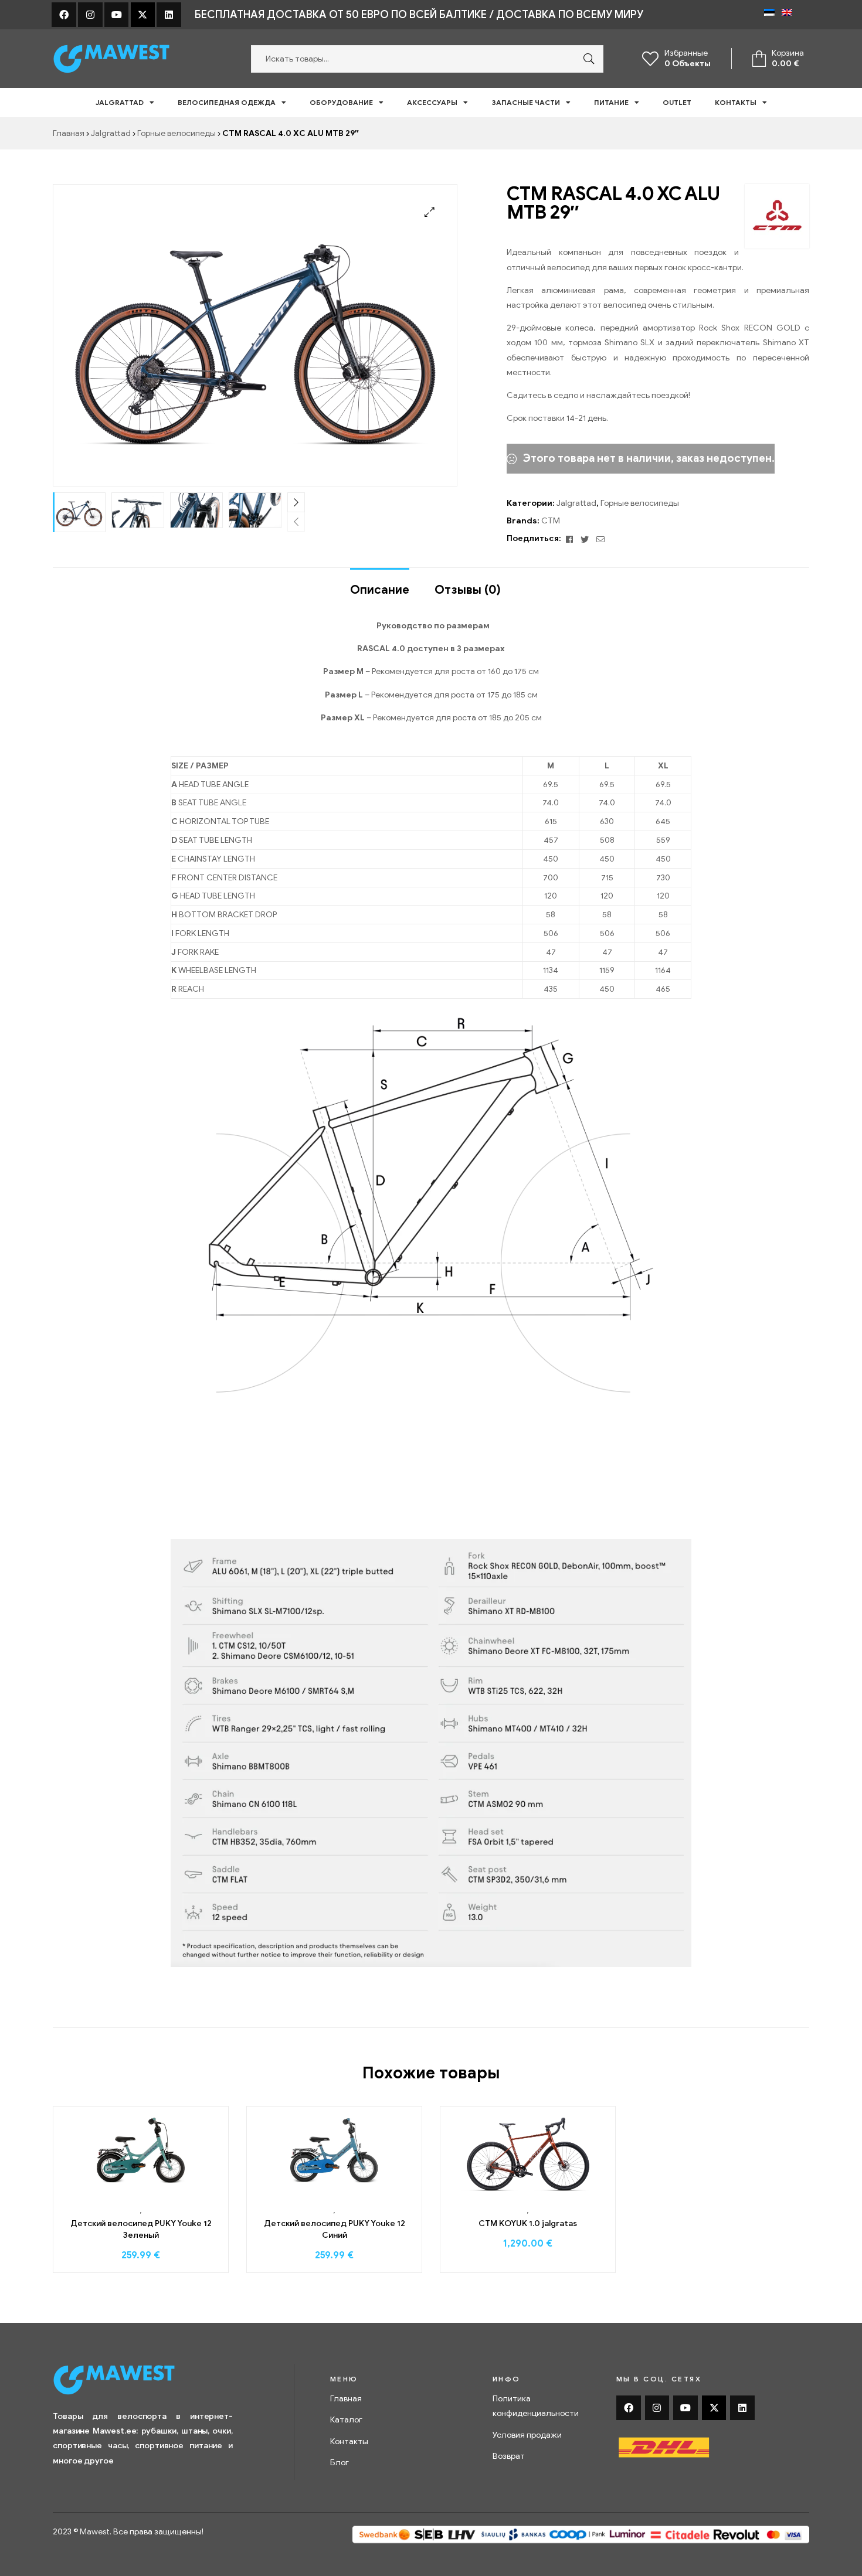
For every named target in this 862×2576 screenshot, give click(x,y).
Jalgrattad (120, 102)
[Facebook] (64, 15)
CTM (551, 521)
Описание (380, 590)
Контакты (736, 102)
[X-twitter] (143, 15)
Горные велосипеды (177, 133)
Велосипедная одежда (227, 102)
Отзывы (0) (468, 590)
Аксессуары (432, 102)
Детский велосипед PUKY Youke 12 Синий (335, 2229)
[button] (430, 212)
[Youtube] (117, 15)
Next (296, 502)
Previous (296, 522)
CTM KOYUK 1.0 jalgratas (528, 2223)
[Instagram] (90, 15)
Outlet (677, 102)
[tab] (380, 584)
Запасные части (526, 102)
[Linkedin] (169, 15)
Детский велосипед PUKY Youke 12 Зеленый (141, 2229)
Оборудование (341, 102)
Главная (69, 133)
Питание (611, 102)
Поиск (586, 59)
